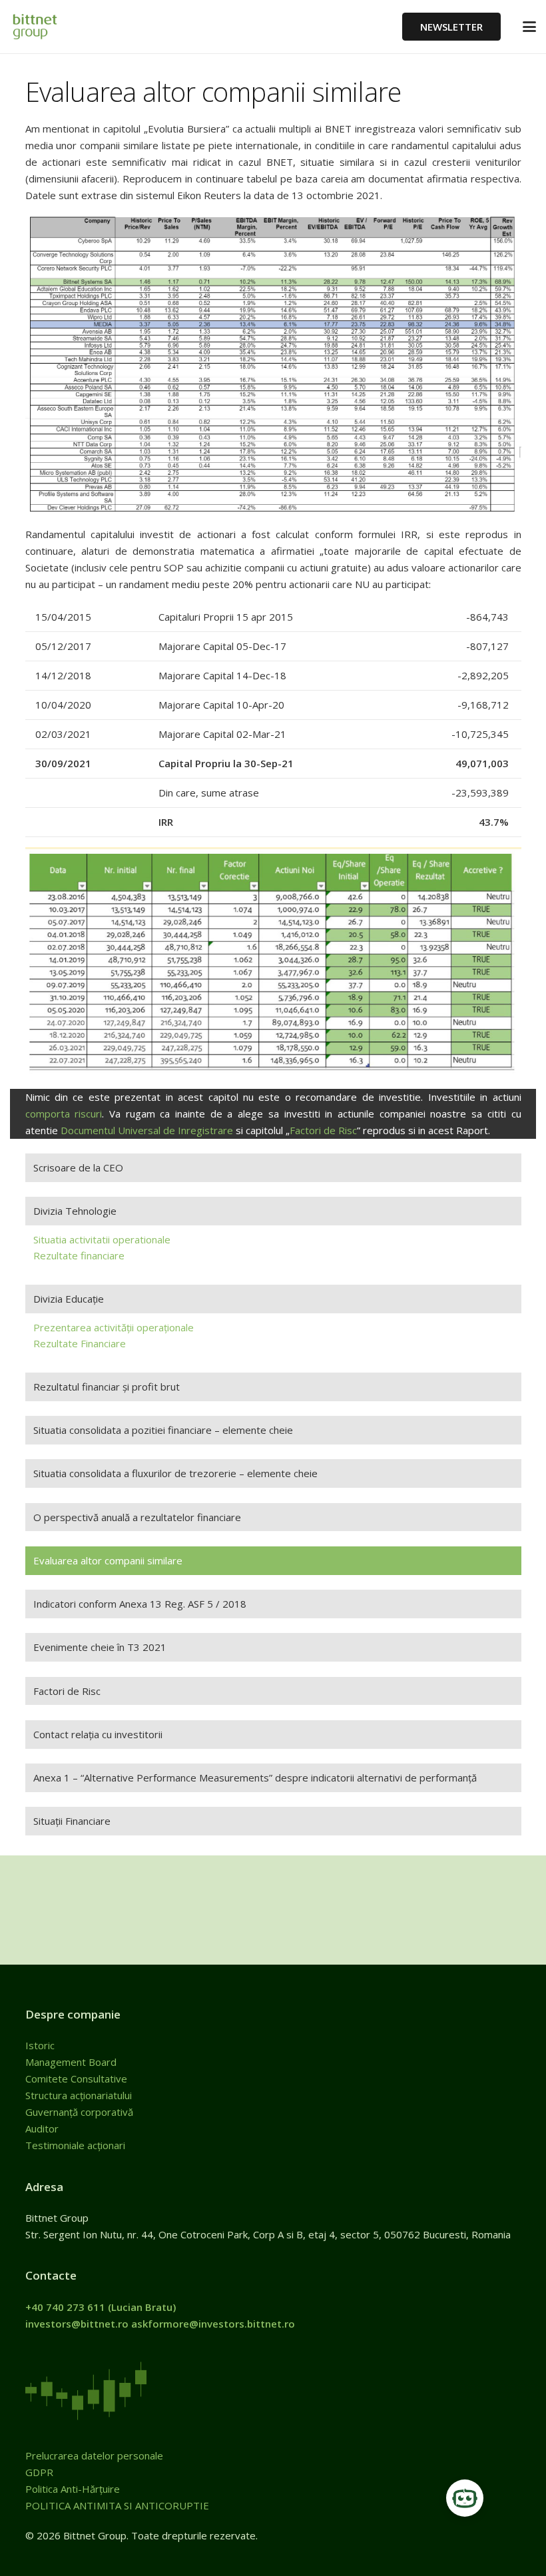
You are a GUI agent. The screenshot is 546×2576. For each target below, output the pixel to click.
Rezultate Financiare (80, 1343)
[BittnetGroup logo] (47, 27)
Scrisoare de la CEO (78, 1167)
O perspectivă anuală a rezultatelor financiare (137, 1517)
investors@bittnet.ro (77, 2324)
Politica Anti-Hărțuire (73, 2489)
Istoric (41, 2045)
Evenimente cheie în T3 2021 (100, 1647)
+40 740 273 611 (65, 2307)
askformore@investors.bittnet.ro (213, 2324)
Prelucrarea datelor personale (94, 2455)
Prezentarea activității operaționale (114, 1327)
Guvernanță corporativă (79, 2112)
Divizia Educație (69, 1299)
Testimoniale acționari (77, 2145)
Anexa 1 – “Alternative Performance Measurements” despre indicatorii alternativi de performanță (255, 1777)
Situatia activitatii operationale (102, 1239)
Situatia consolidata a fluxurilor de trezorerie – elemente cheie (175, 1473)
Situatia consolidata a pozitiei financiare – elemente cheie (163, 1430)
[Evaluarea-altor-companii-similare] (273, 365)
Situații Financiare (72, 1821)
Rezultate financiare (79, 1255)
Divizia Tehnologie (75, 1211)
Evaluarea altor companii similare (108, 1560)
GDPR (39, 2472)
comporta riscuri (64, 1114)
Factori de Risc (323, 1130)
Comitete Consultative (76, 2079)
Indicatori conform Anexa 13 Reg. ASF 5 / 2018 (140, 1604)
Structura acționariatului (79, 2095)
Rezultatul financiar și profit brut (107, 1387)
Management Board (72, 2062)
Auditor (42, 2128)
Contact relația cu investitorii (98, 1734)
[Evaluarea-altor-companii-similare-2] (273, 963)
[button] (529, 27)
